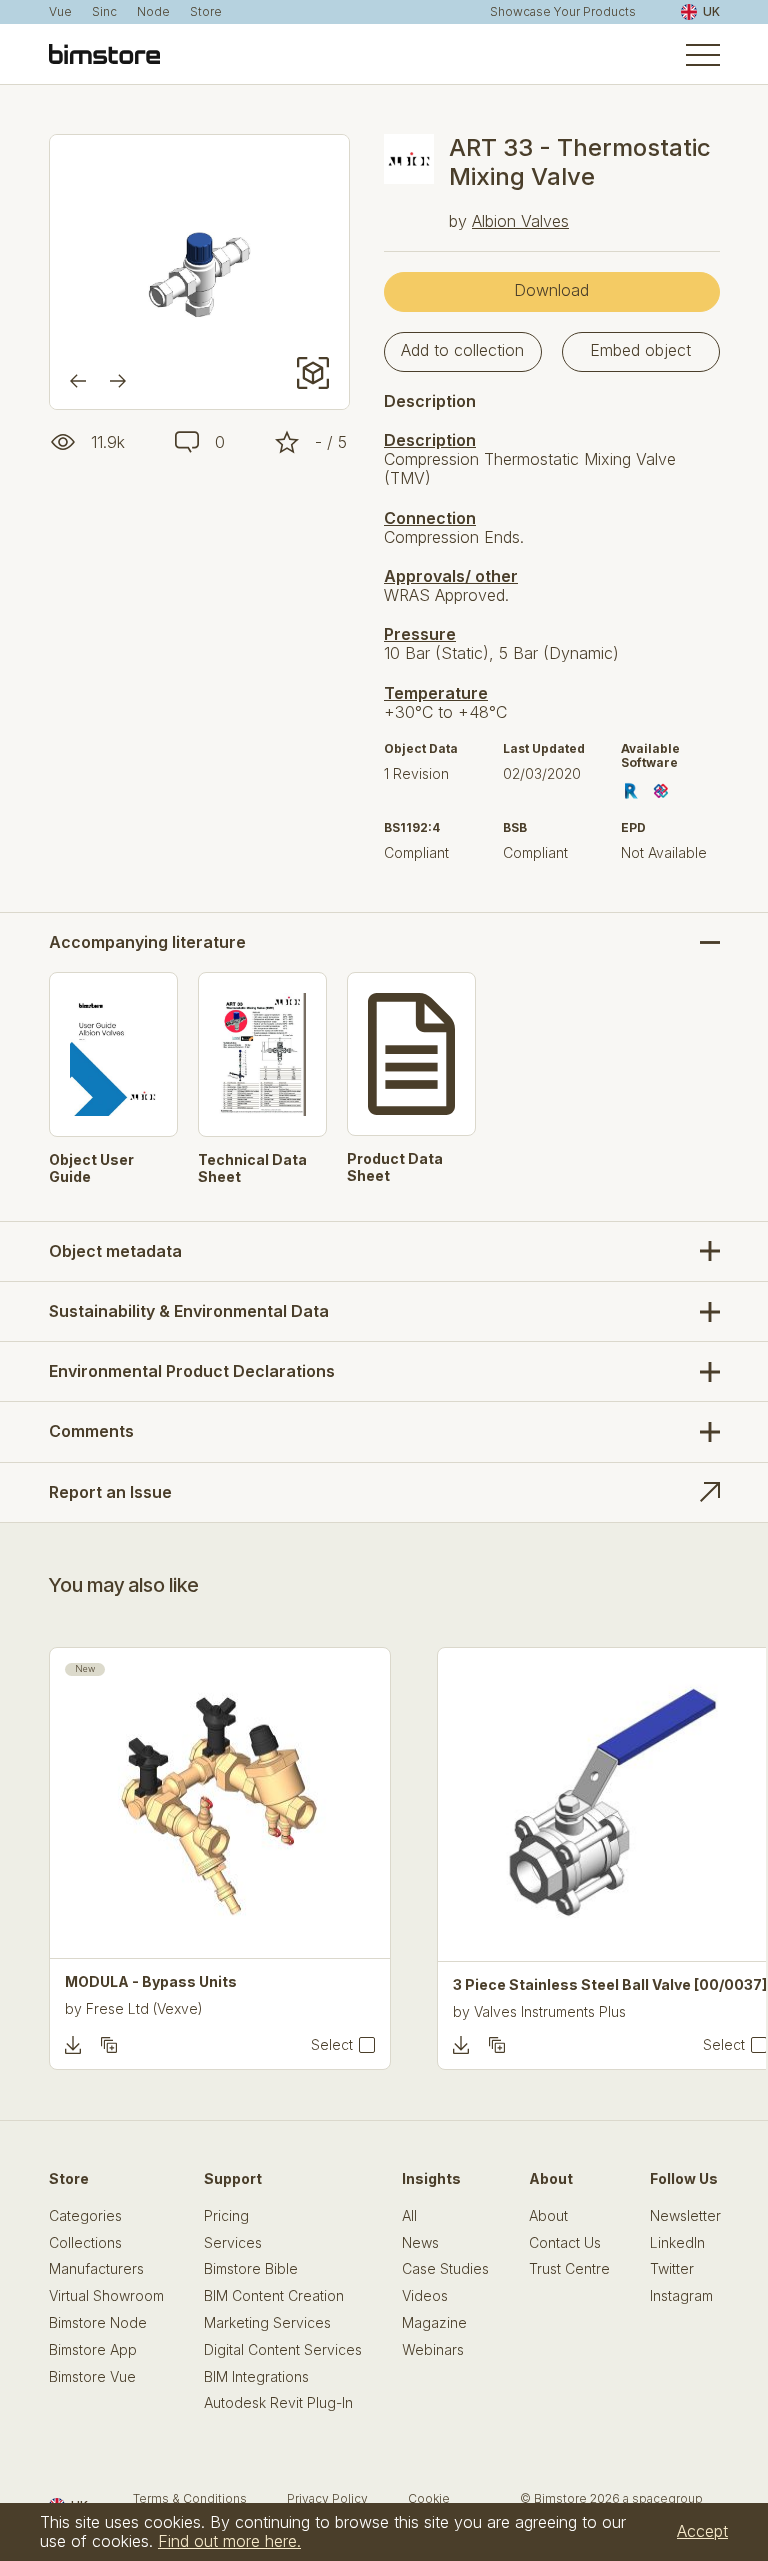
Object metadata (115, 1251)
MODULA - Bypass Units (151, 1982)
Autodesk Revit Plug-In (278, 2403)
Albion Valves (520, 221)
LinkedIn (677, 2243)
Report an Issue (110, 1492)
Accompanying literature (147, 942)
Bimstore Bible (251, 2269)
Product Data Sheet (395, 1167)
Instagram (681, 2296)
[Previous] (78, 381)
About (548, 2216)
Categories (85, 2216)
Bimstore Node (98, 2323)
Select (332, 2045)
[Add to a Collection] (109, 2045)
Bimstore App (93, 2350)
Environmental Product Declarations (192, 1371)
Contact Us (565, 2243)
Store (206, 12)
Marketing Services (267, 2323)
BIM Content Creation (274, 2296)
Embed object (640, 350)
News (420, 2243)
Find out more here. (229, 2541)
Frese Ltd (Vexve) (144, 2008)
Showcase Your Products (563, 12)
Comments (91, 1431)
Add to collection (462, 350)
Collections (85, 2243)
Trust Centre (569, 2269)
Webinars (433, 2350)
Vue (60, 12)
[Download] (73, 2045)
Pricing (226, 2216)
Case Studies (445, 2269)
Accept (702, 2531)
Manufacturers (96, 2269)
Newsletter (685, 2216)
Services (233, 2243)
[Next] (118, 381)
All (409, 2216)
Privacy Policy (327, 2498)
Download (551, 290)
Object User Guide (91, 1168)
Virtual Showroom (106, 2296)
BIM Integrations (256, 2377)
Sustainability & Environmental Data (189, 1311)
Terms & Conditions (190, 2498)
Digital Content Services (283, 2350)
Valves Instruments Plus (550, 2011)
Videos (425, 2296)
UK (711, 11)
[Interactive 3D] (313, 373)
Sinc (104, 12)
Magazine (434, 2323)
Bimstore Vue (92, 2377)
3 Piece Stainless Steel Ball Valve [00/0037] (610, 1985)
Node (153, 12)
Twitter (672, 2269)
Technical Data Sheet (252, 1168)
